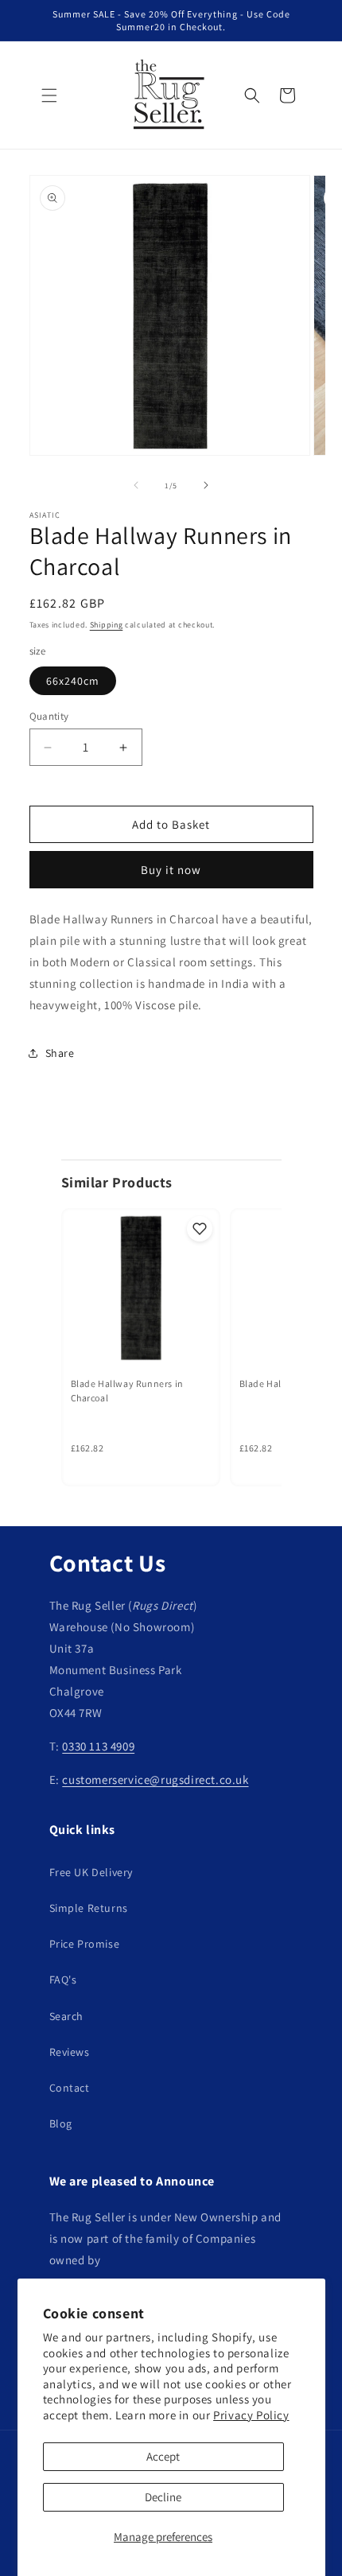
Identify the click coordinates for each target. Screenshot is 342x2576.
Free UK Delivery (91, 1872)
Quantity (49, 716)
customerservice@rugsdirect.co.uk (155, 1779)
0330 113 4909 (98, 1746)
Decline (163, 2497)
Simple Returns (89, 1908)
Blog (61, 2123)
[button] (49, 95)
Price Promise (85, 1944)
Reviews (70, 2052)
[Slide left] (136, 485)
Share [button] (60, 1053)
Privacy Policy (251, 2415)
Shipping (107, 625)
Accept (163, 2456)
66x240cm (73, 681)
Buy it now (171, 870)
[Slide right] (206, 485)
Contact (70, 2088)
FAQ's (63, 1980)
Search (67, 2016)
